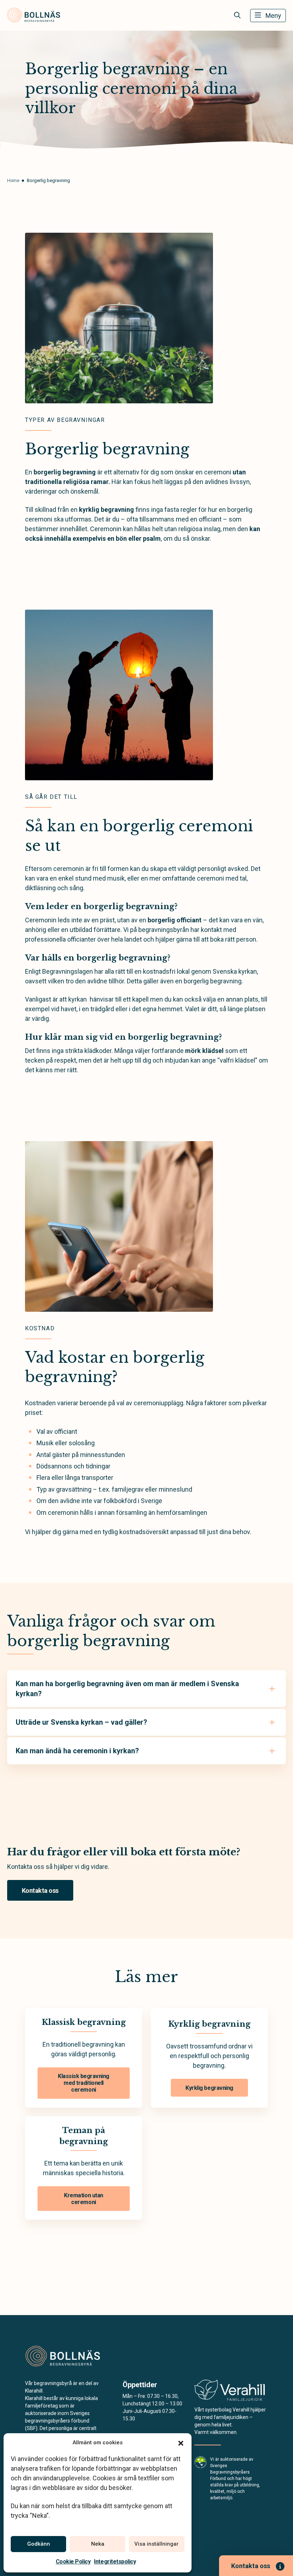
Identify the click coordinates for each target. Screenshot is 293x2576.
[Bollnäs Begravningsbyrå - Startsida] (63, 2356)
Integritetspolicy (115, 2562)
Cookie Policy (73, 2562)
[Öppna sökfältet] (237, 15)
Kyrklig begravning (209, 2088)
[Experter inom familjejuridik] (230, 2392)
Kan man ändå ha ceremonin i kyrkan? (77, 1751)
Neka (98, 2544)
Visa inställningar (157, 2544)
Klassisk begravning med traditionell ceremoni (84, 2083)
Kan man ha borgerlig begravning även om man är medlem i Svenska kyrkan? (127, 1689)
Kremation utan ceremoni (83, 2199)
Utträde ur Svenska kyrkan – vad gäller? (81, 1722)
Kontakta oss (40, 1891)
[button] (181, 2443)
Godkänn (39, 2544)
